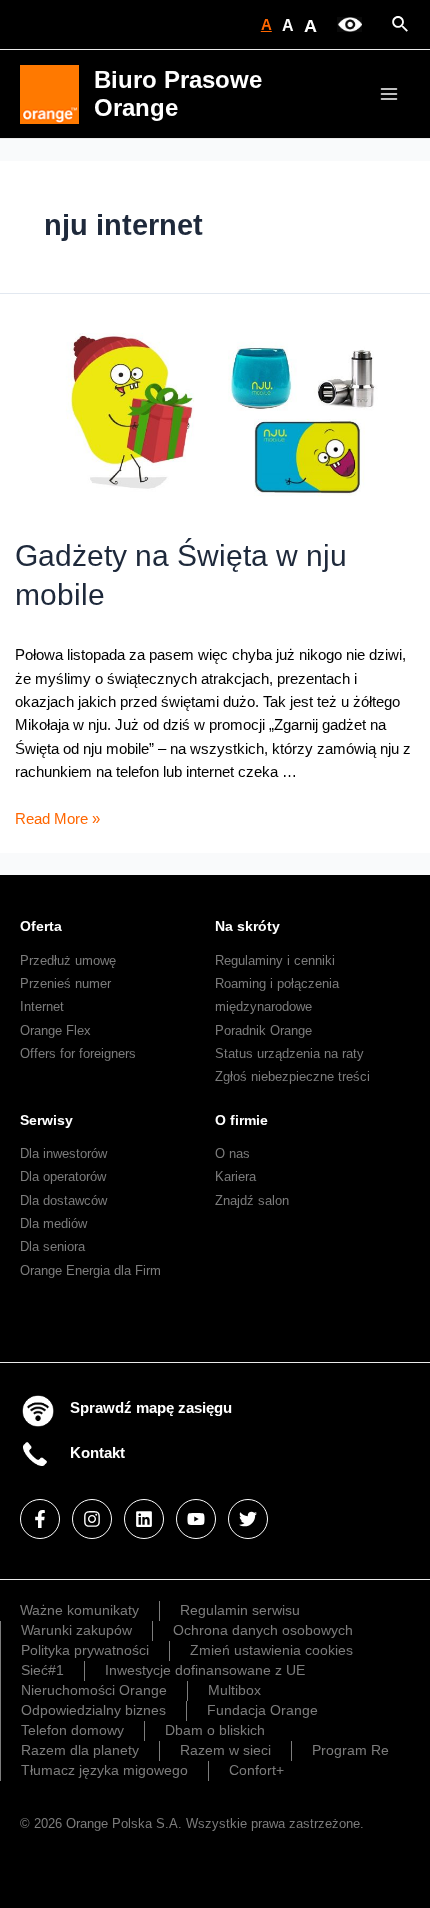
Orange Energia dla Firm (90, 1270)
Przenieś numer (65, 983)
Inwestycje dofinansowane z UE (205, 1670)
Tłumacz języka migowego (104, 1770)
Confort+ (256, 1770)
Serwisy (46, 1120)
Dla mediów (53, 1223)
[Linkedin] (144, 1519)
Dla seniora (52, 1246)
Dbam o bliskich (215, 1730)
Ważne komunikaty (79, 1610)
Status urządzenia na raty (289, 1053)
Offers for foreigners (78, 1053)
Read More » (57, 819)
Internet (42, 1006)
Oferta (41, 926)
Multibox (234, 1690)
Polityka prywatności (85, 1650)
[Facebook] (40, 1519)
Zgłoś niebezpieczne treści (292, 1076)
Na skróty (247, 926)
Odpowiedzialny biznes (93, 1710)
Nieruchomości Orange (94, 1690)
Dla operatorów (63, 1176)
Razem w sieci (225, 1750)
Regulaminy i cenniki (275, 960)
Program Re (350, 1750)
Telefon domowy (72, 1730)
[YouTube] (196, 1519)
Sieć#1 (42, 1670)
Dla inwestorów (63, 1153)
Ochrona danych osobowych (263, 1630)
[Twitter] (248, 1519)
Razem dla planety (80, 1750)
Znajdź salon (252, 1200)
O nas (232, 1153)
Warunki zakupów (76, 1630)
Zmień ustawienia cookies (271, 1650)
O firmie (241, 1120)
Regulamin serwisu (240, 1610)
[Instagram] (92, 1519)
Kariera (235, 1176)
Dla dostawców (63, 1200)
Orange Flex (55, 1030)
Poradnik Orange (263, 1030)
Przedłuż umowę (68, 960)
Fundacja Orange (262, 1710)
